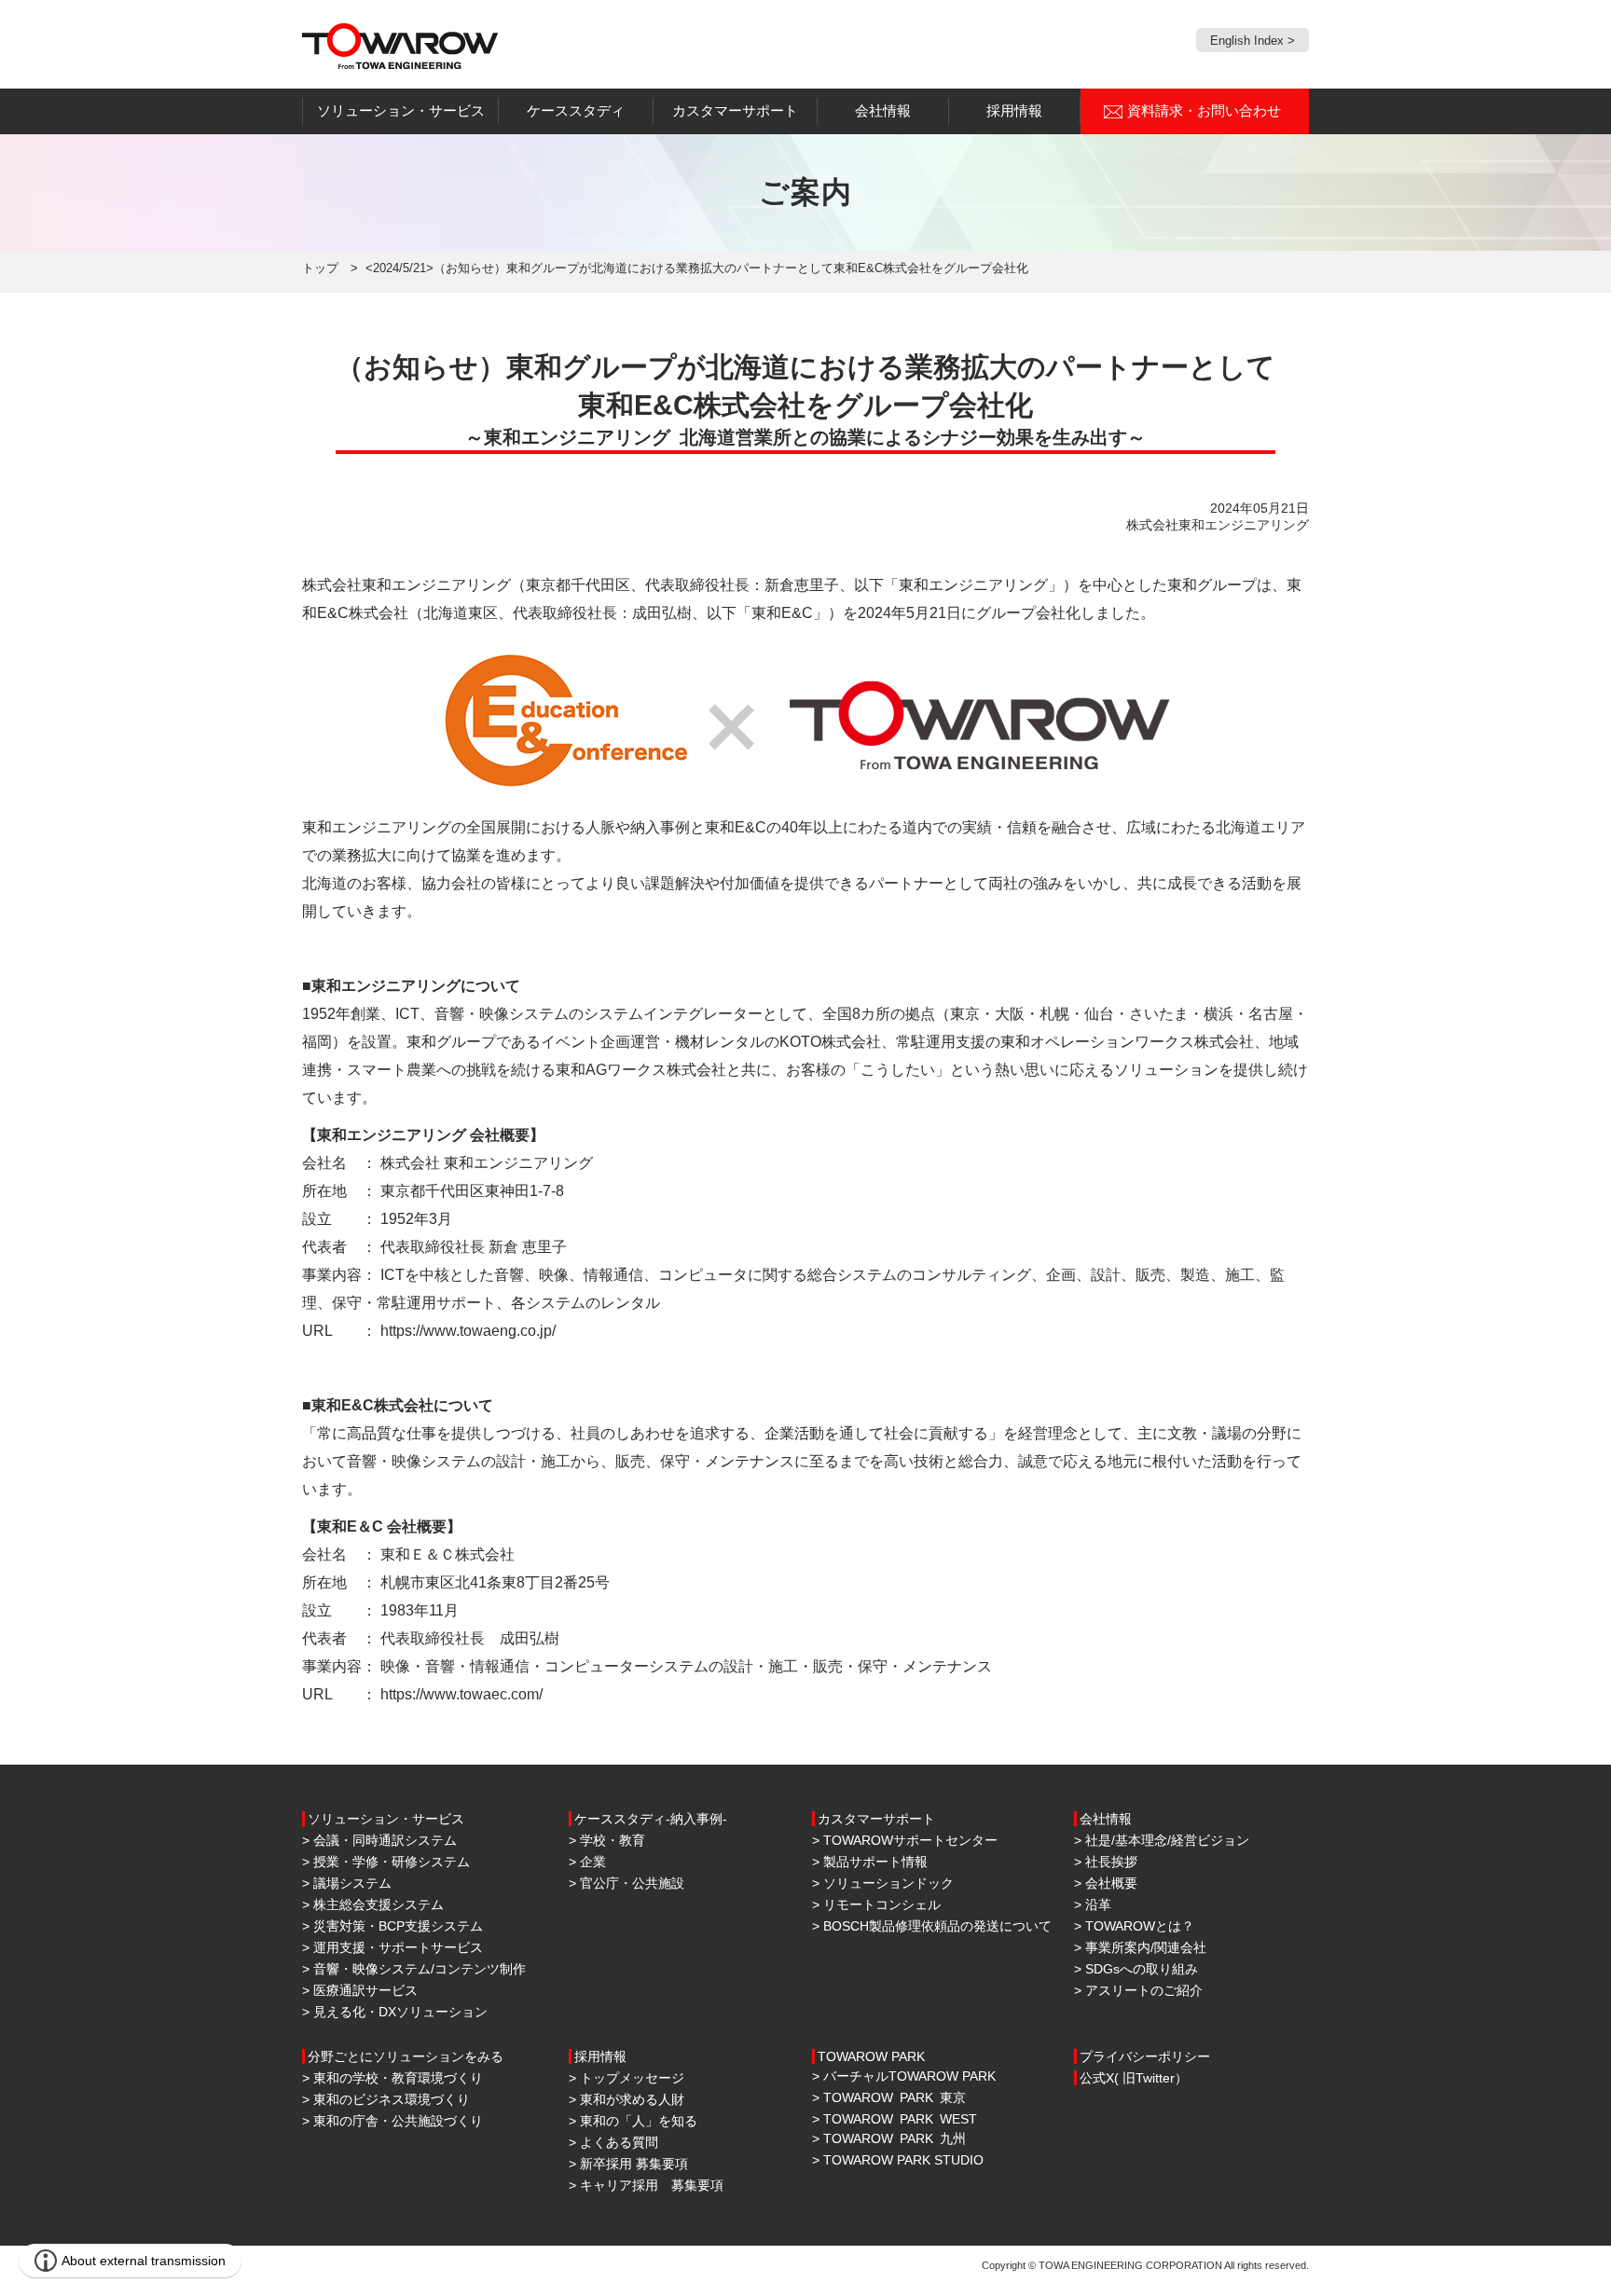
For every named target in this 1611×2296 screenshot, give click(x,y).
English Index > (1253, 41)
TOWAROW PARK (871, 2056)
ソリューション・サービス (386, 1819)
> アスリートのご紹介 (1138, 1990)
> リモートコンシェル (876, 1904)
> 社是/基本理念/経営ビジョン (1162, 1840)
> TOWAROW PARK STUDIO (898, 2160)
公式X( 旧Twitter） (1134, 2078)
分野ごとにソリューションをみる (406, 2056)
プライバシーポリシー (1145, 2056)
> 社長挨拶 (1106, 1862)
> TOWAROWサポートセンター (905, 1840)
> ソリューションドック (883, 1883)
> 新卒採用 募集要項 (628, 2164)
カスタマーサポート (876, 1819)
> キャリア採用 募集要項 (646, 2185)
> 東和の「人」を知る (633, 2121)
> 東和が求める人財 (626, 2099)
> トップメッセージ (626, 2078)
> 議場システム (347, 1883)
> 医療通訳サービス (360, 1990)
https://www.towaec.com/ (461, 1694)
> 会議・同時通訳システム (379, 1840)
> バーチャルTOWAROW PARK (904, 2076)
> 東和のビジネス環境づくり (386, 2099)
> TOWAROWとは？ (1134, 1926)
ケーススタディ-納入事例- (651, 1819)
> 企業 (587, 1862)
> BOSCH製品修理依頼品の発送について (932, 1926)
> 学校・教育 (607, 1840)
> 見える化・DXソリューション (395, 2012)
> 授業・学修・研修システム (386, 1862)
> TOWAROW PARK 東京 (889, 2097)
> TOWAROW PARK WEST (895, 2119)
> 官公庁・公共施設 (626, 1883)
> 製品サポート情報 (870, 1862)
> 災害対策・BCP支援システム (392, 1926)
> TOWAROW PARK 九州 (889, 2138)
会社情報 (1106, 1819)
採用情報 (600, 2056)
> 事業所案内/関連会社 (1140, 1947)
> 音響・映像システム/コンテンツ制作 (414, 1969)
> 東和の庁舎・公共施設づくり (392, 2121)
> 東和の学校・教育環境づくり (392, 2078)
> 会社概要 (1106, 1883)
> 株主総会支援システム (373, 1904)
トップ (320, 268)
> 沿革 (1093, 1904)
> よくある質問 (613, 2142)
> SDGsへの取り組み (1136, 1969)
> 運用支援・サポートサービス (392, 1947)
